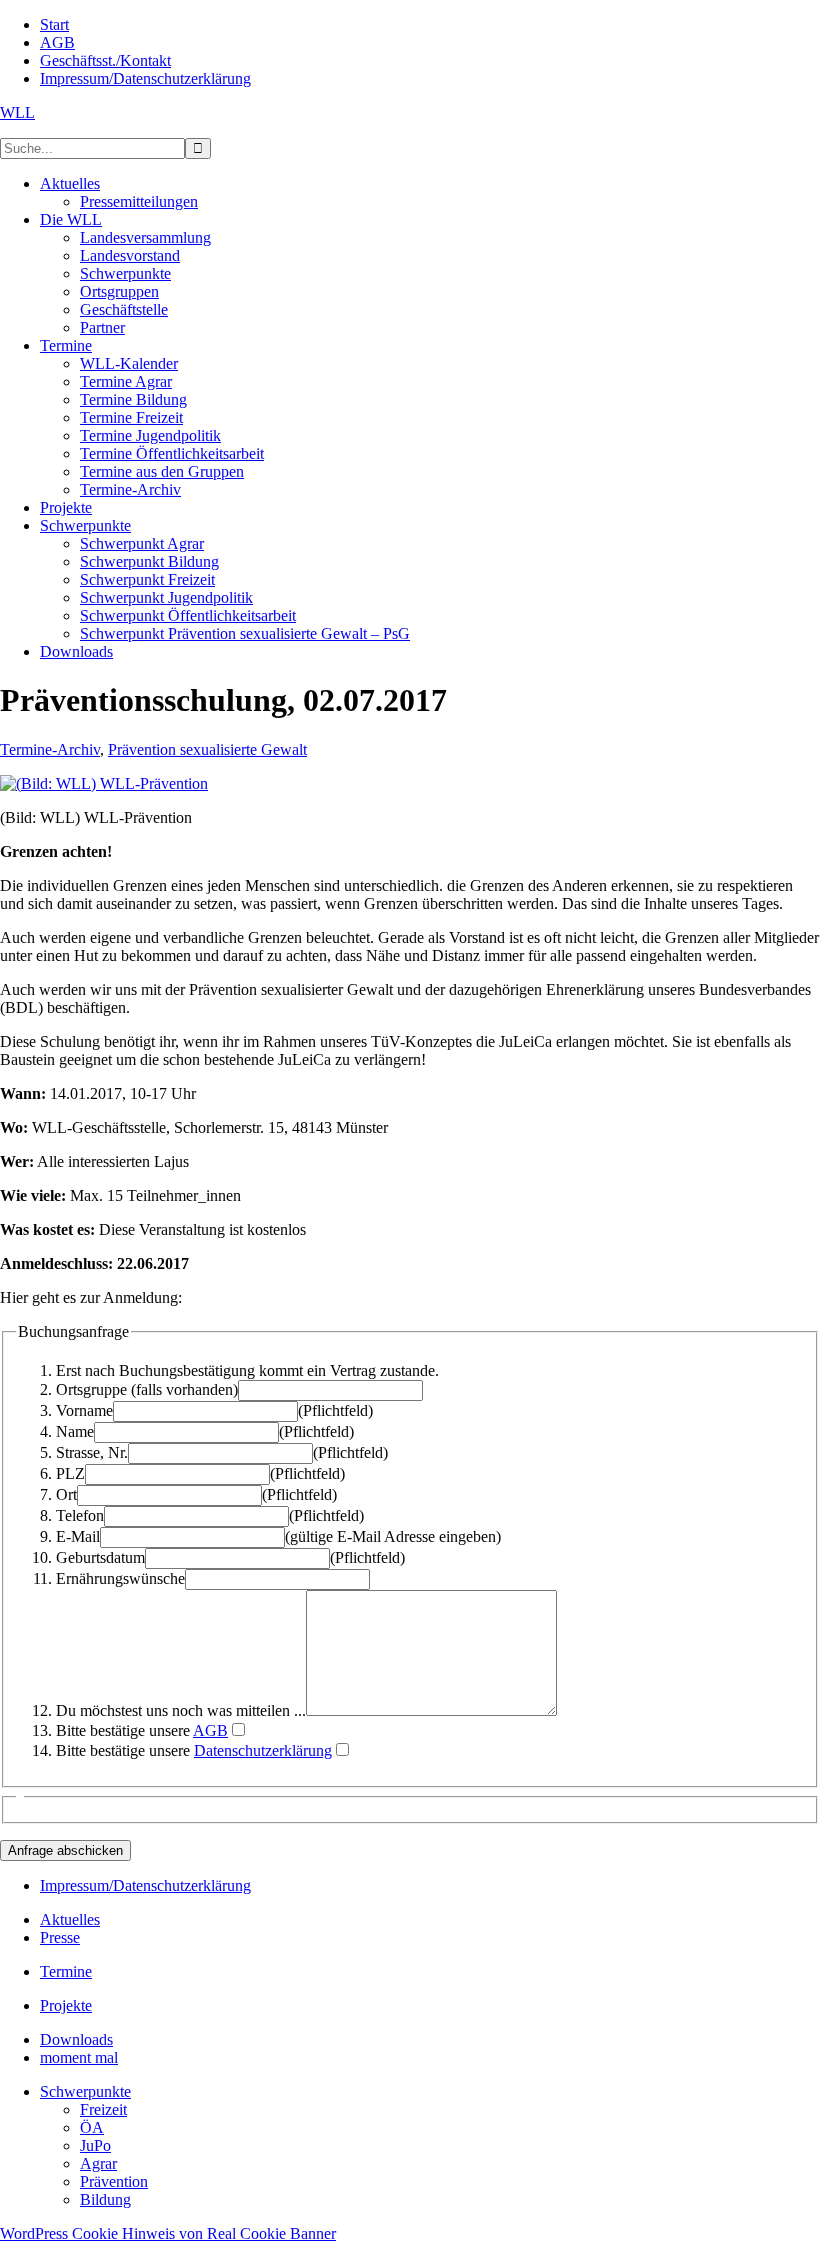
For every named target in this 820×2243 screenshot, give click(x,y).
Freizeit (103, 2109)
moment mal (79, 2057)
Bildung (105, 2199)
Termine (66, 1971)
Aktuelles (70, 1919)
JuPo (95, 2145)
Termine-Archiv (50, 749)
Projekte (66, 2005)
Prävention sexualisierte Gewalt (207, 749)
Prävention (114, 2181)
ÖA (92, 2127)
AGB (210, 1730)
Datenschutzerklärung (263, 1750)
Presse (60, 1937)
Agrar (98, 2163)
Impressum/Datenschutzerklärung (145, 1885)
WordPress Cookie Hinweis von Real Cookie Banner (168, 2233)
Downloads (76, 2039)
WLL (17, 112)
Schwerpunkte (85, 2091)
